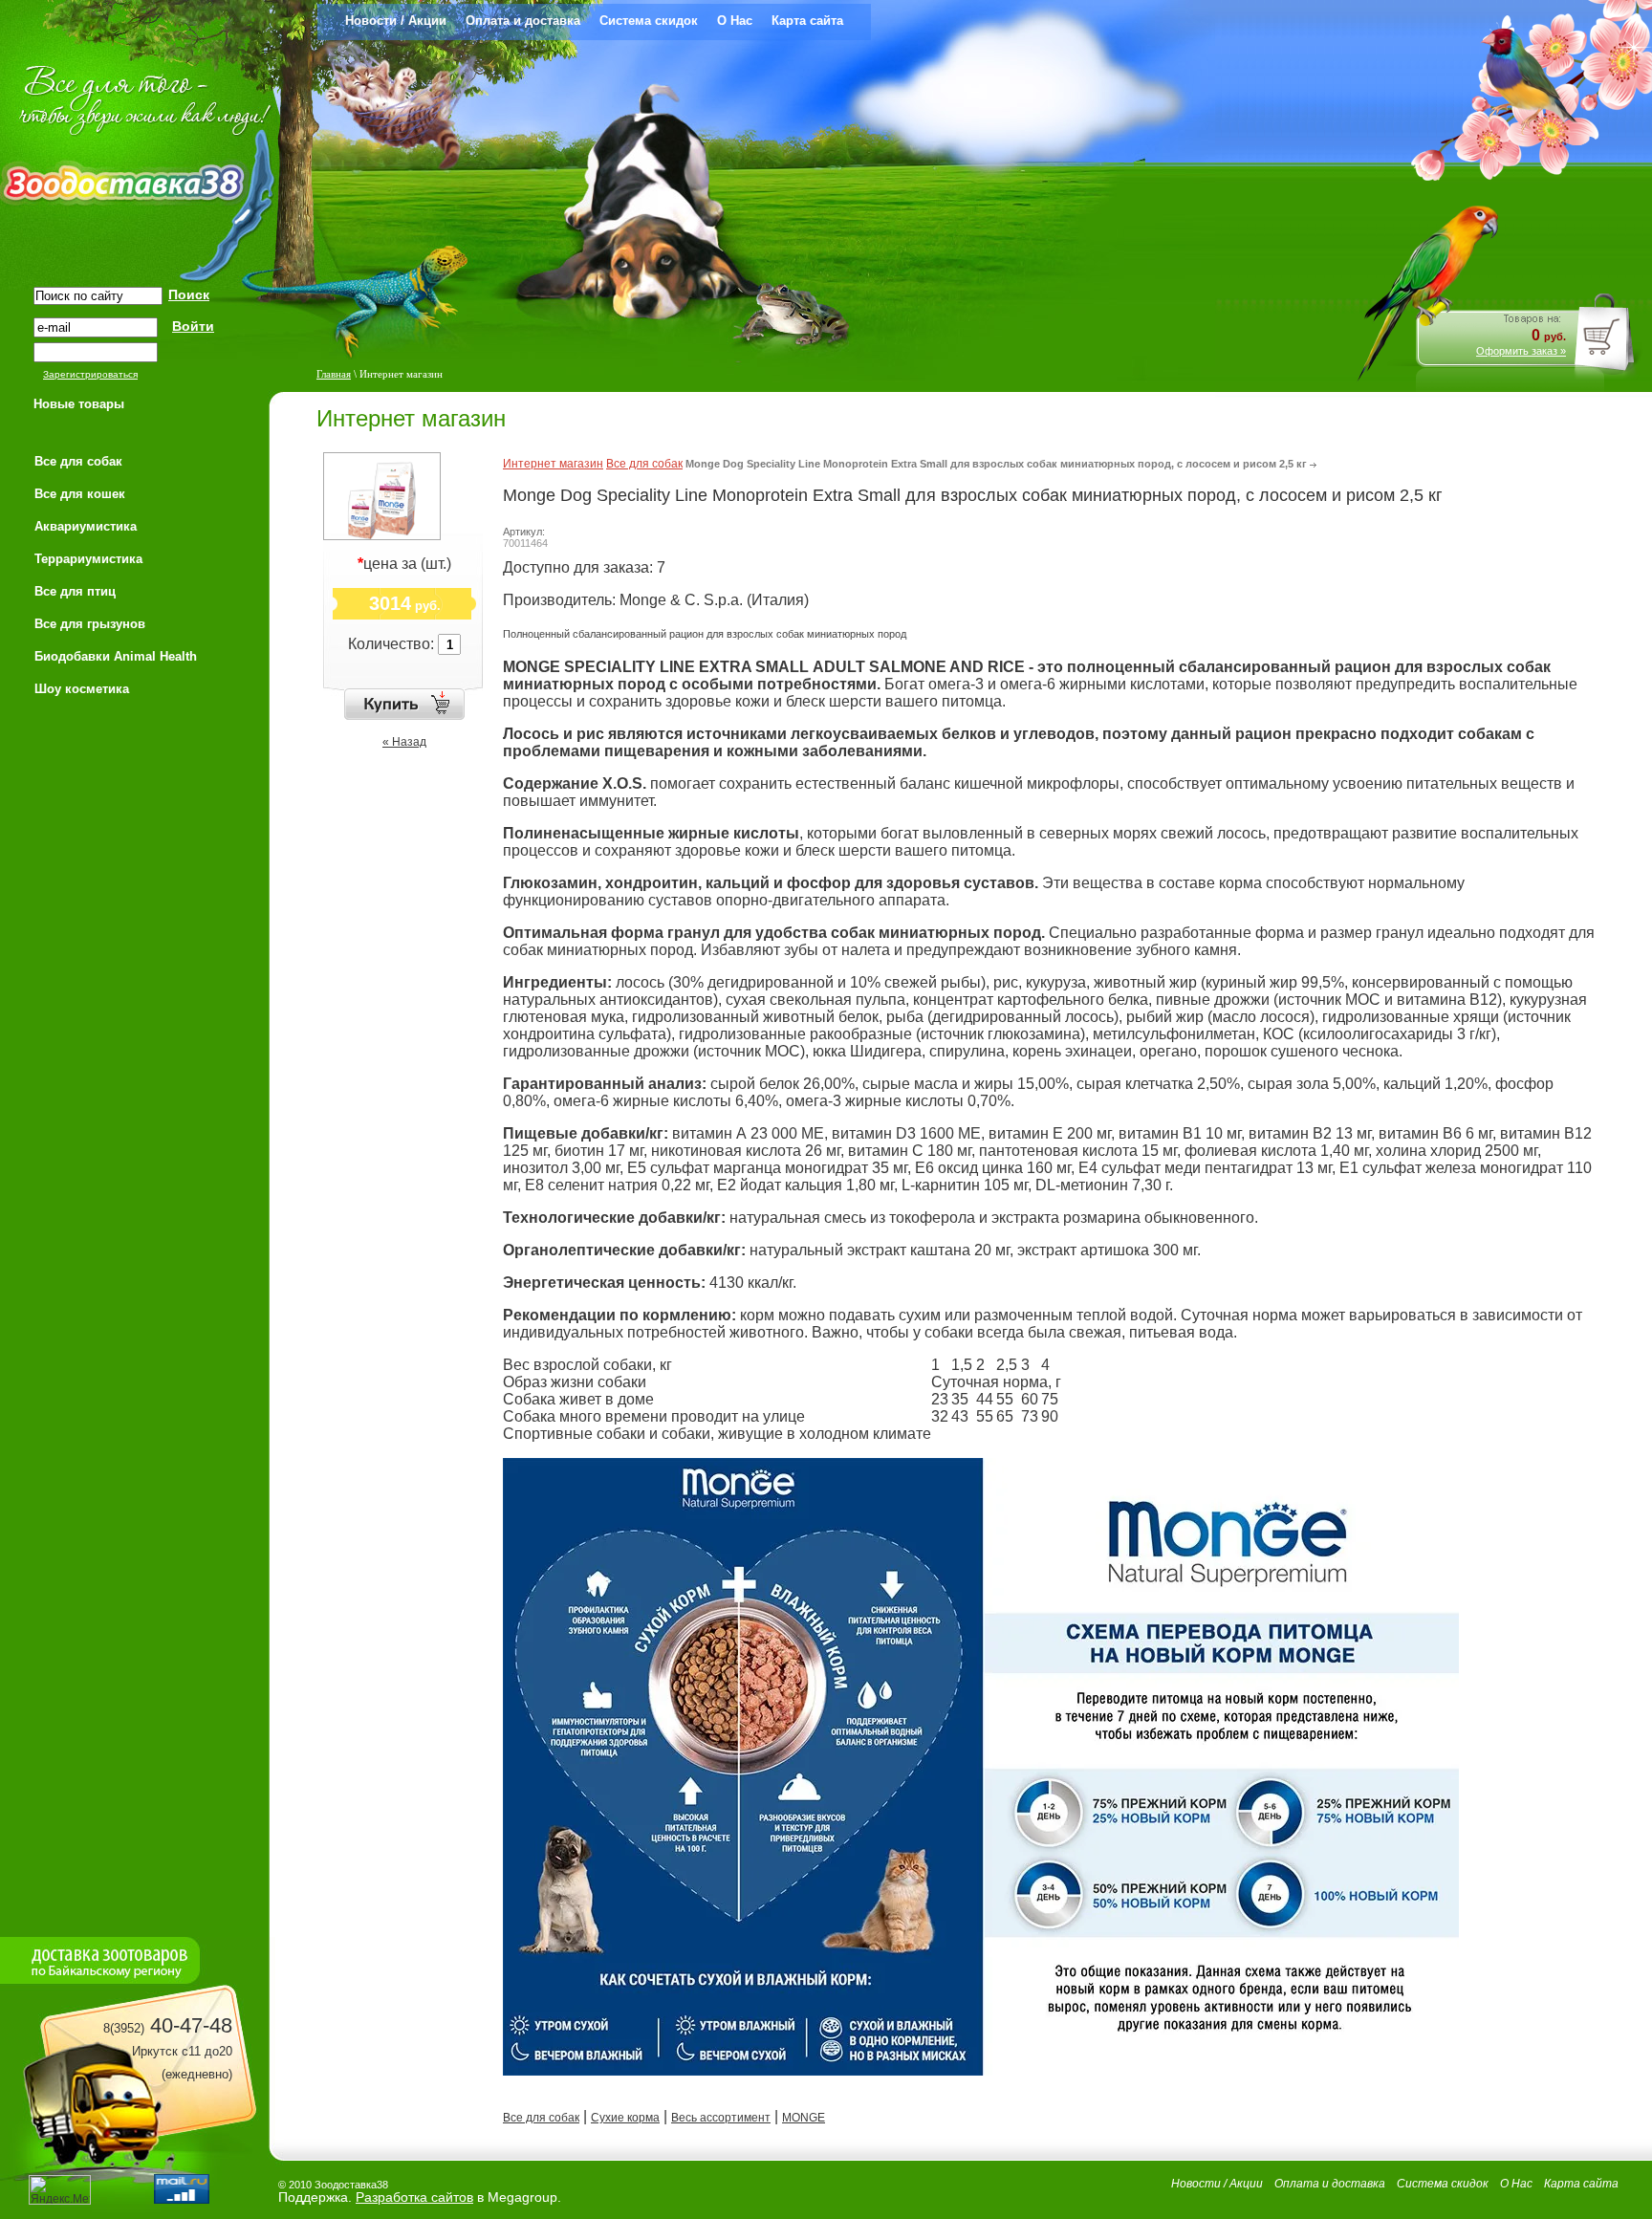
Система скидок (649, 21)
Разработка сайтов (414, 2197)
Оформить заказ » (1521, 351)
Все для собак (644, 464)
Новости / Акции (396, 21)
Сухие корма (625, 2118)
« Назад (404, 742)
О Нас (735, 21)
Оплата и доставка (523, 21)
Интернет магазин (553, 464)
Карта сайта (807, 21)
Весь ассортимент (721, 2118)
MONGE (804, 2118)
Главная (334, 374)
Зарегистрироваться (90, 374)
